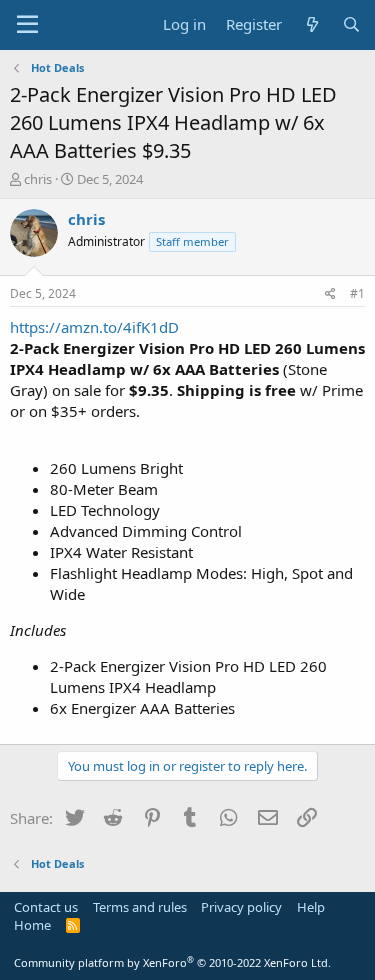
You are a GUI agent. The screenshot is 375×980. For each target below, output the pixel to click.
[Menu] (27, 25)
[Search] (351, 24)
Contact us (46, 907)
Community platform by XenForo (172, 962)
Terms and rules (140, 907)
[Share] (330, 294)
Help (311, 907)
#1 (357, 293)
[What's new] (311, 24)
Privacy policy (241, 907)
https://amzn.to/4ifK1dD (94, 327)
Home (32, 925)
